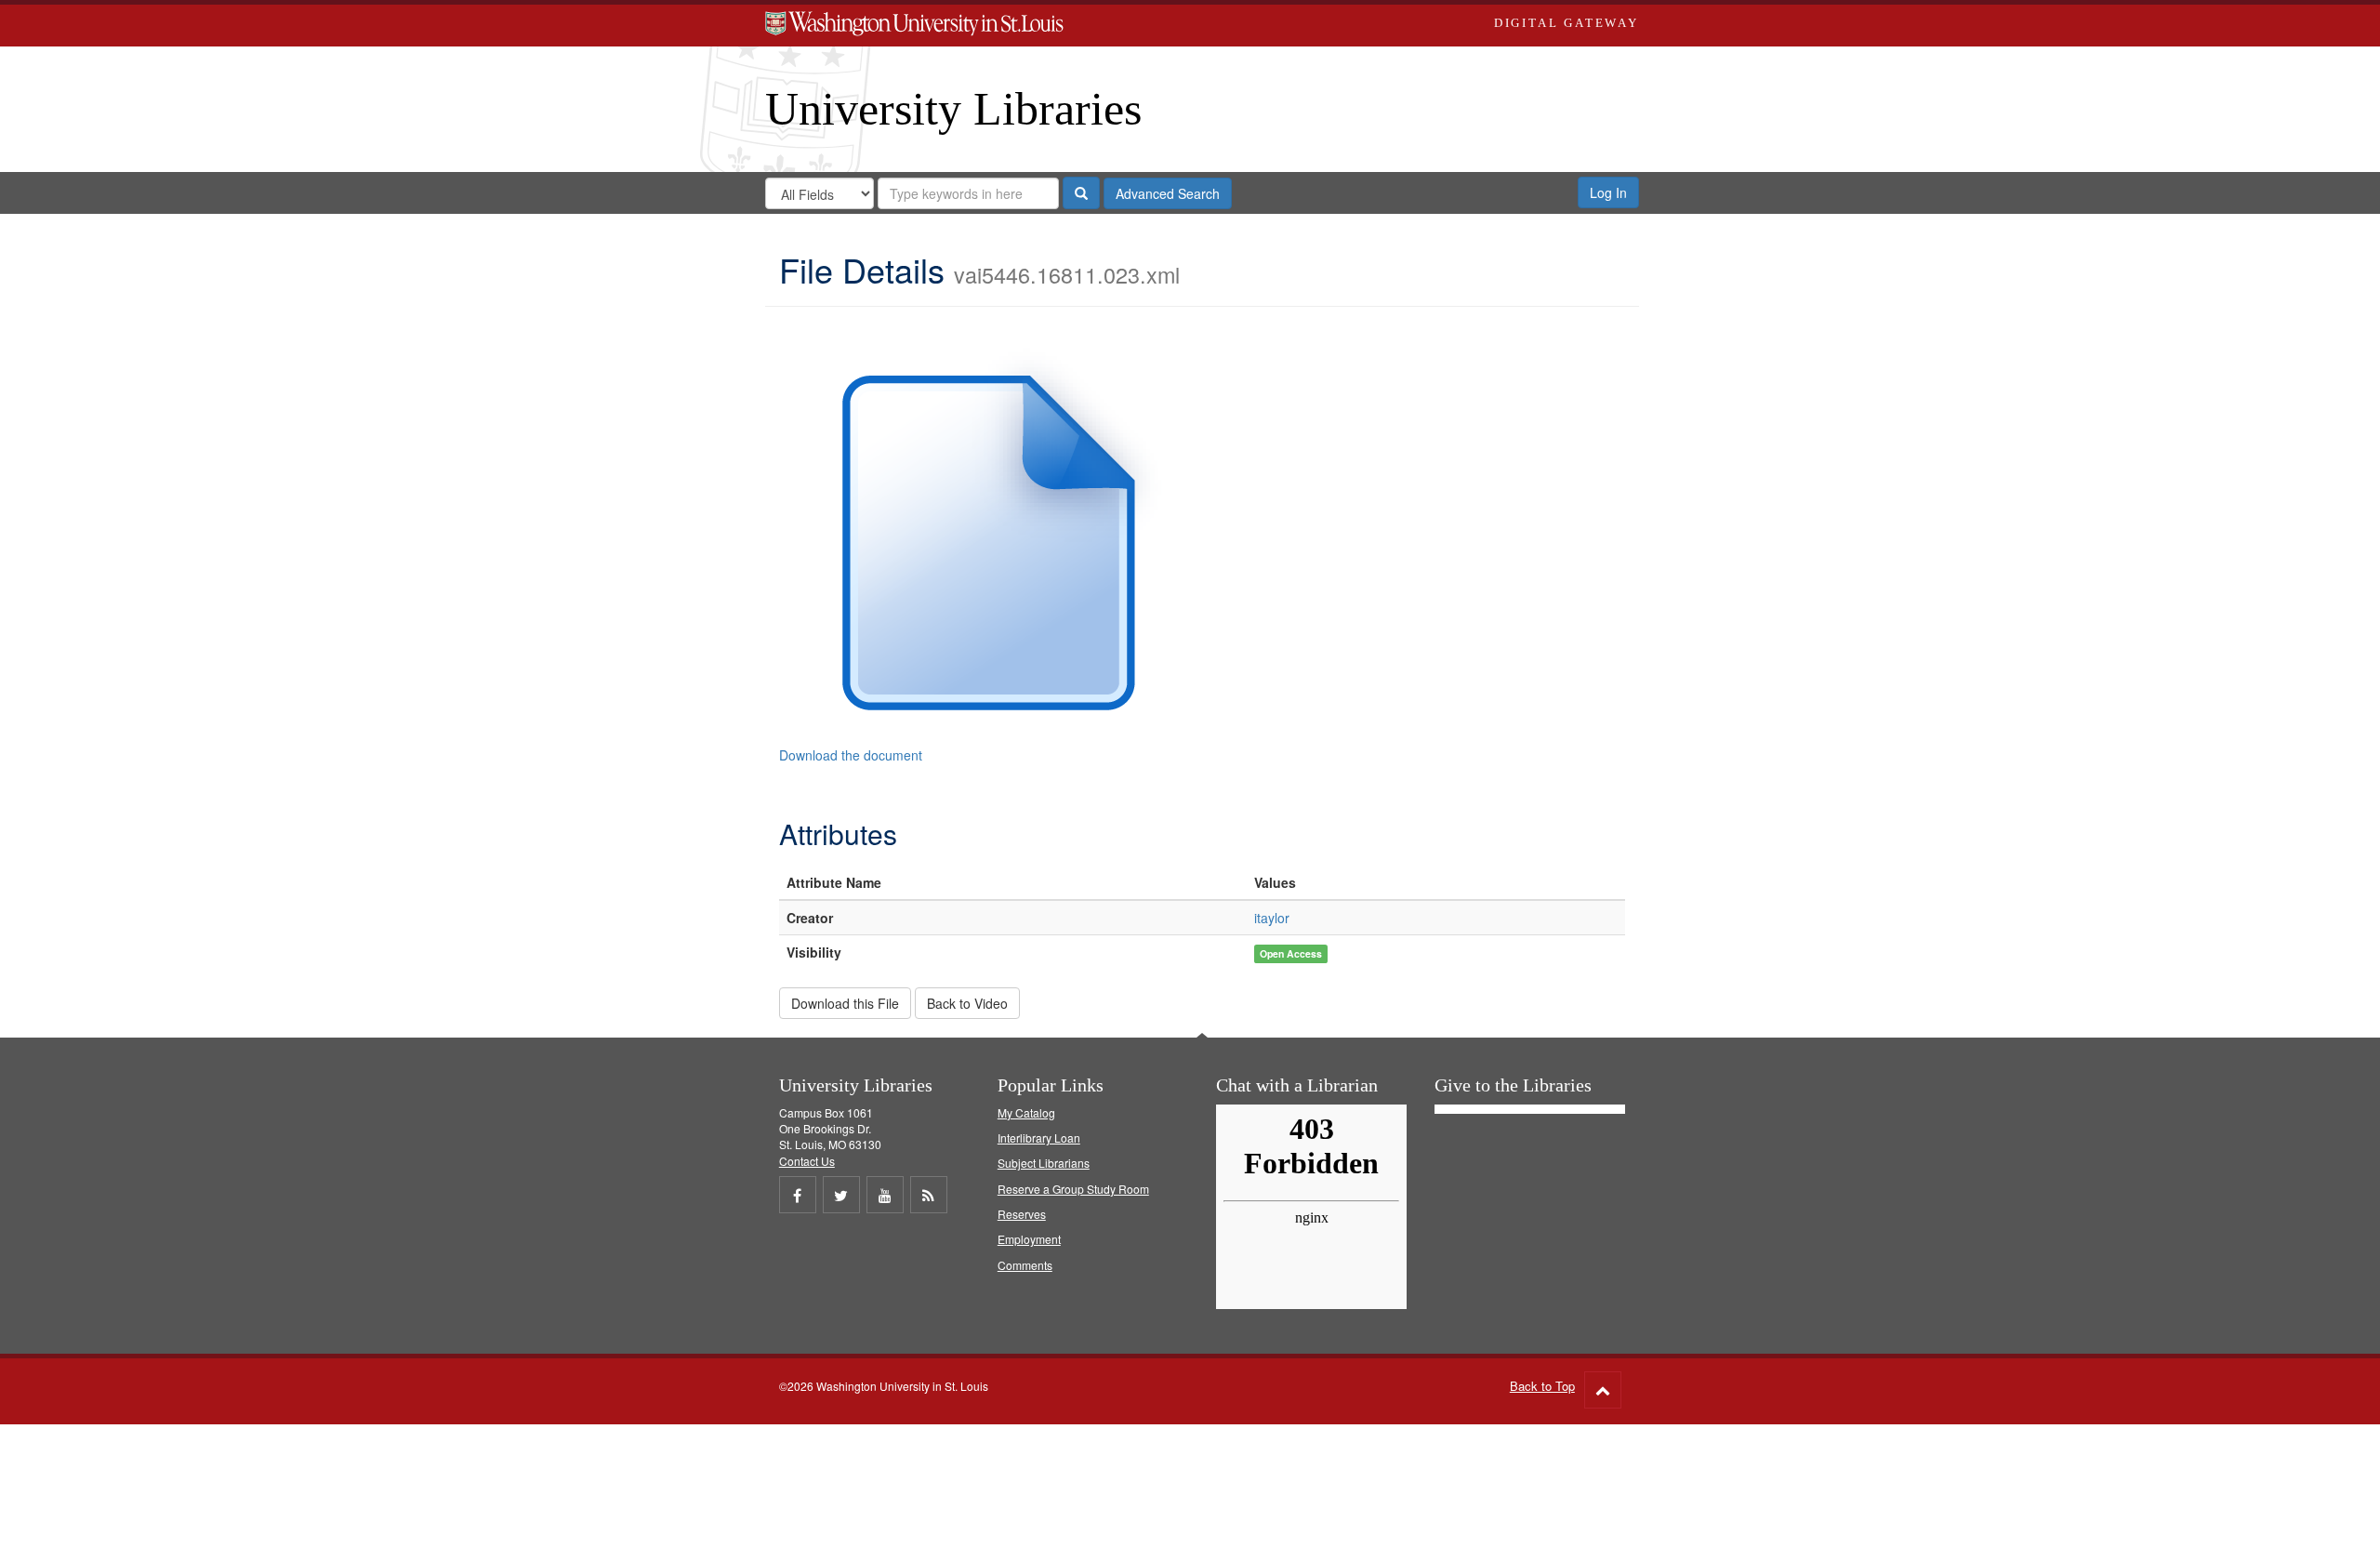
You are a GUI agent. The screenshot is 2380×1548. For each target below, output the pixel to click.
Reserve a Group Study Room (1073, 1189)
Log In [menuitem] (1608, 192)
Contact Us (807, 1161)
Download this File (845, 1003)
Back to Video (967, 1003)
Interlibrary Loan (1039, 1138)
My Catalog (1026, 1112)
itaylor (1272, 918)
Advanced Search (1168, 193)
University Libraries (953, 109)
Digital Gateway (1567, 23)
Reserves (1022, 1214)
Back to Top (1542, 1386)
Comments (1025, 1265)
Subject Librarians (1044, 1163)
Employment (1029, 1239)
